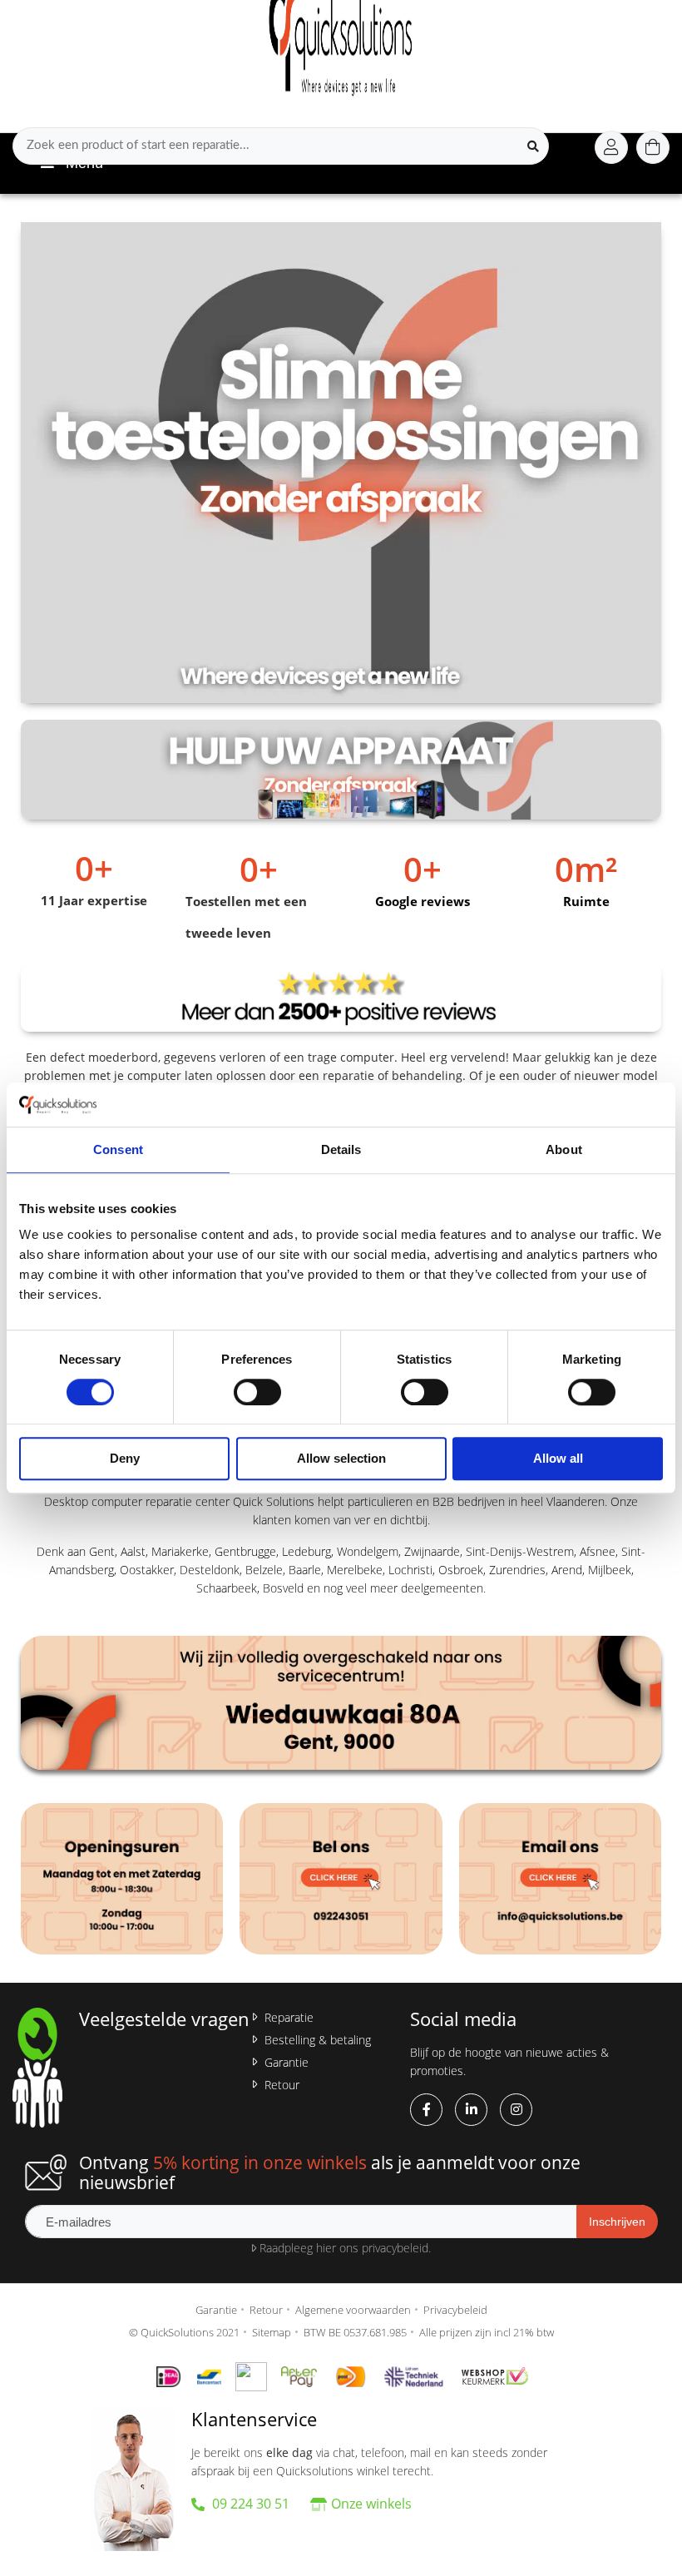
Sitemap (272, 2332)
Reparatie (289, 2017)
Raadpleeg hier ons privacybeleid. (343, 2248)
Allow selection (341, 1459)
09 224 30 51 (249, 2504)
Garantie (287, 2062)
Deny (125, 1459)
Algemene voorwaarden (353, 2310)
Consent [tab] (118, 1149)
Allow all (558, 1459)
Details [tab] (341, 1149)
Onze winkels (371, 2504)
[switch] (257, 1392)
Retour (282, 2085)
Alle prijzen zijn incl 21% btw (487, 2332)
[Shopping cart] (653, 147)
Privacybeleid (455, 2310)
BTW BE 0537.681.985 (355, 2332)
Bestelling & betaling (318, 2040)
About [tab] (564, 1149)
